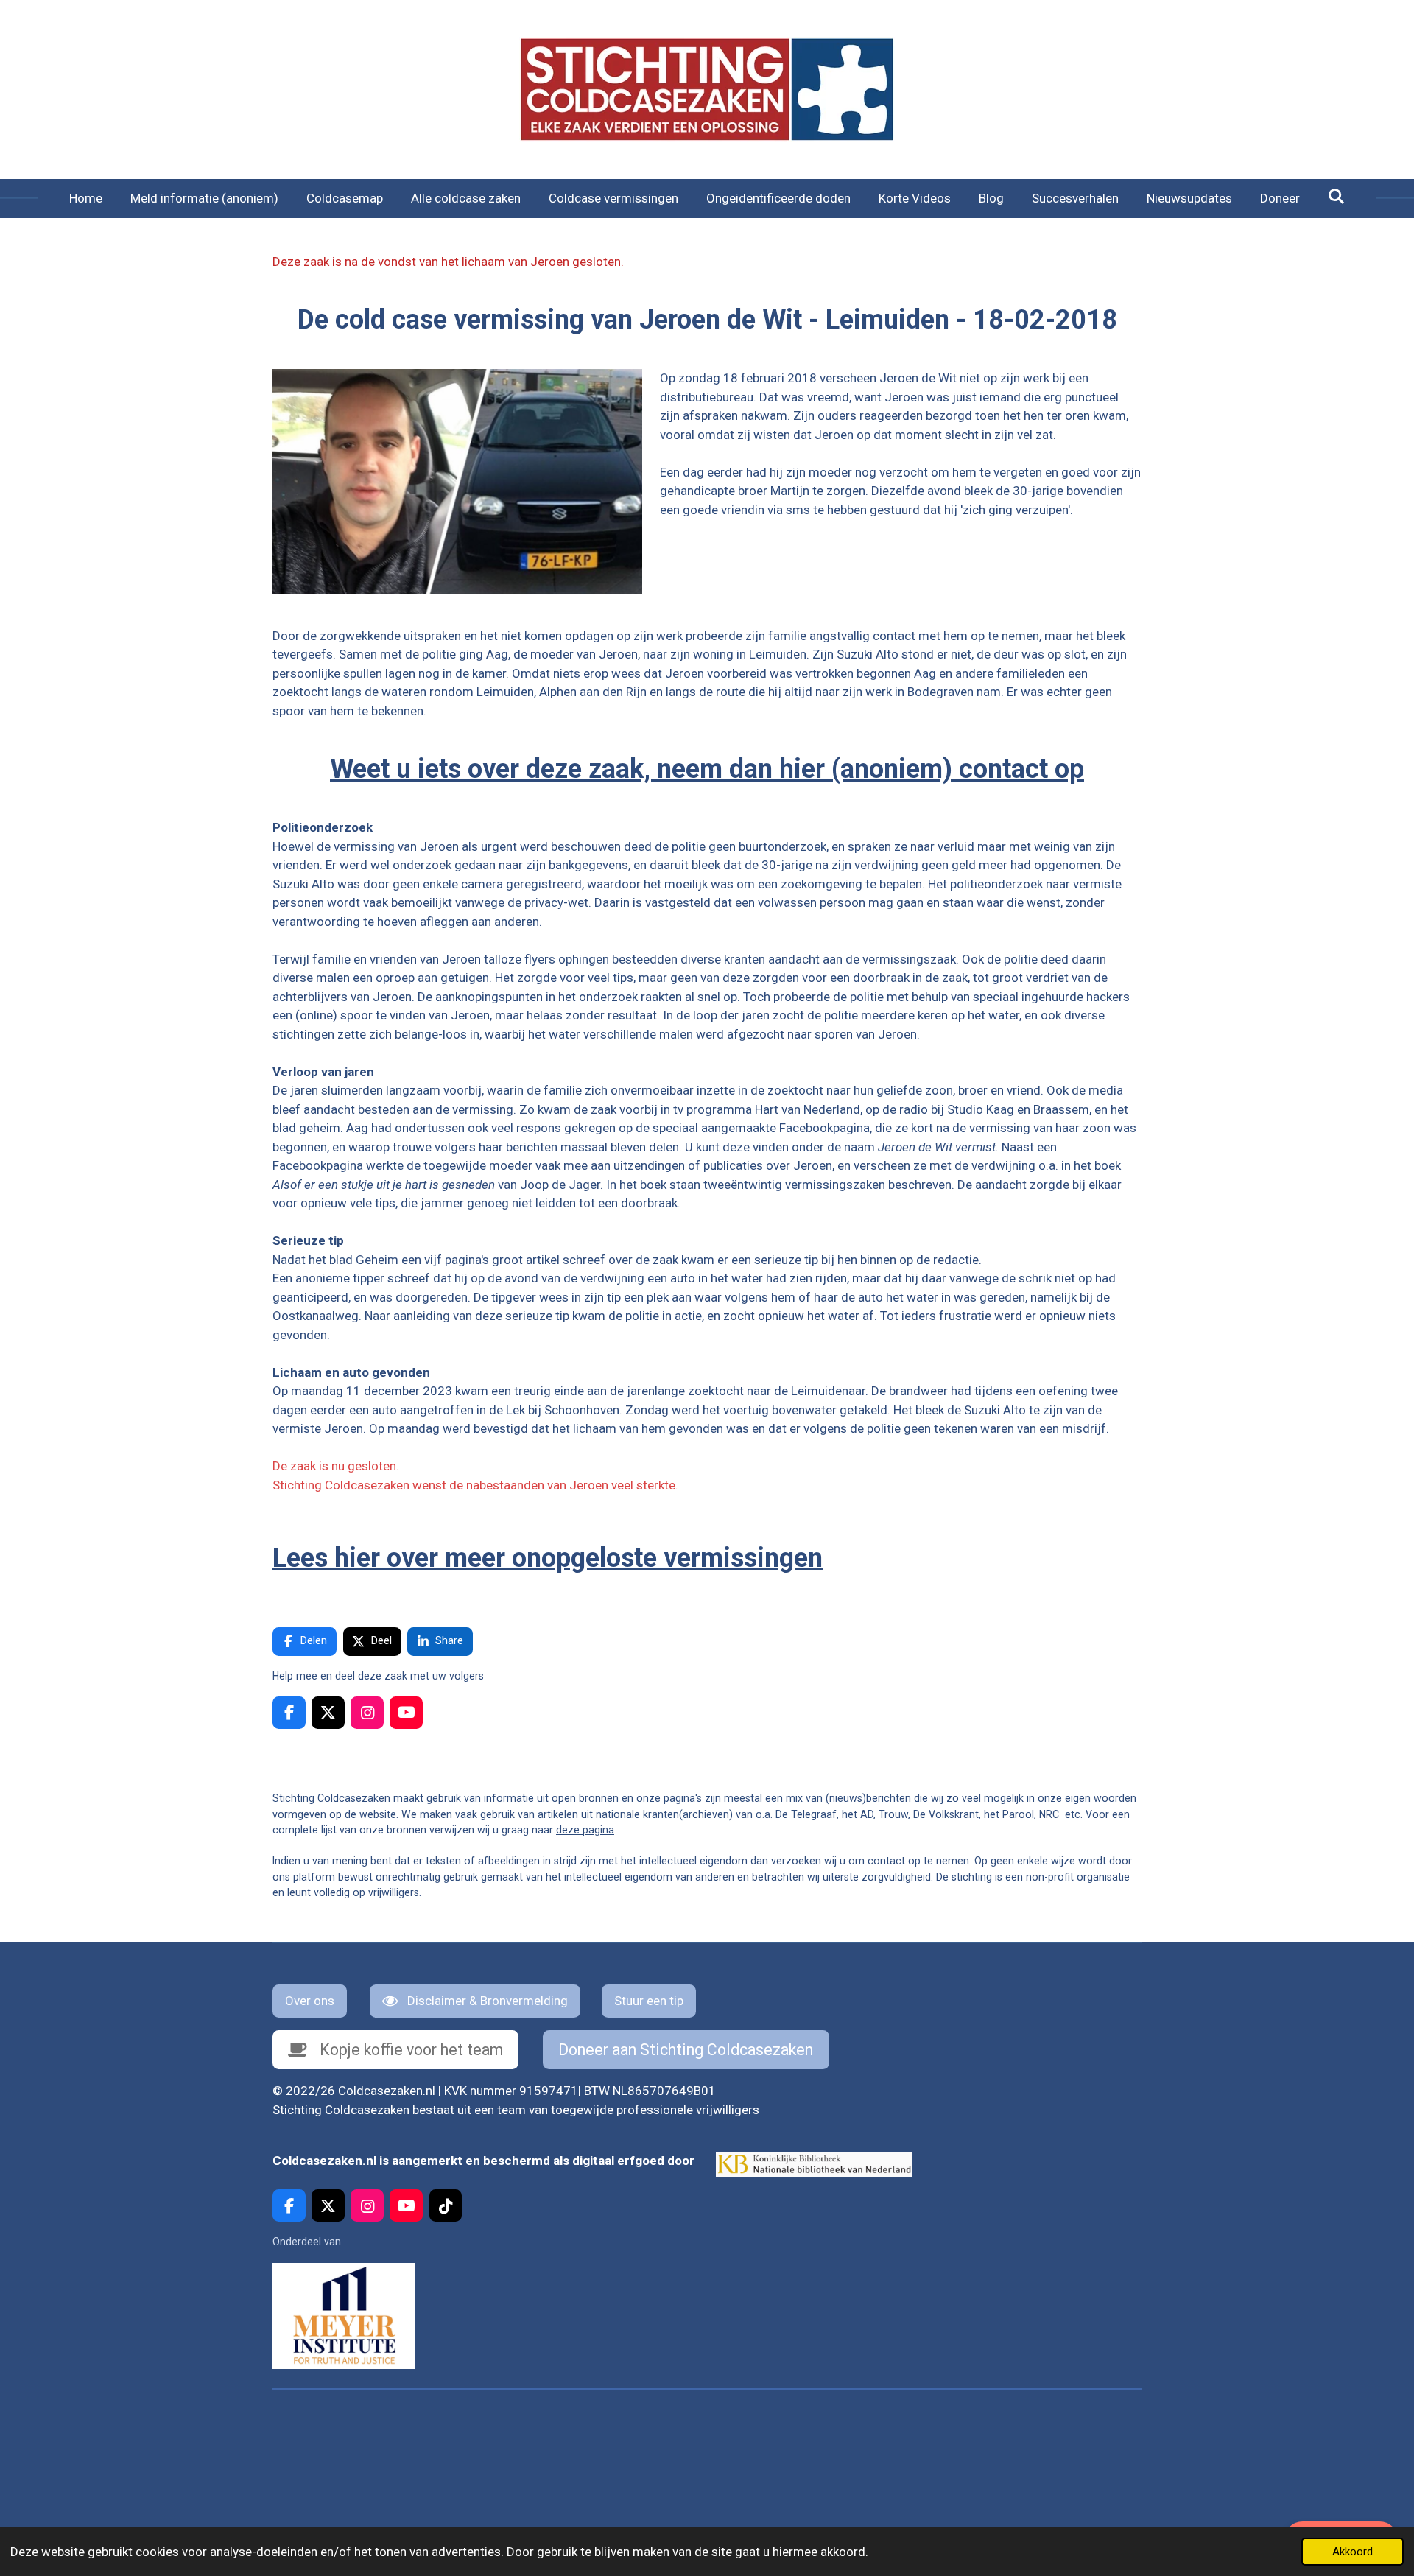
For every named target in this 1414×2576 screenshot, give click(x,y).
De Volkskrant (946, 1814)
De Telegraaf (806, 1814)
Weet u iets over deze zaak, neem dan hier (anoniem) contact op (707, 769)
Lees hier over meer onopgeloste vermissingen (548, 1558)
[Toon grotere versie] (457, 482)
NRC (1049, 1814)
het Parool (1009, 1814)
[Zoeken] (1337, 197)
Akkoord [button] (1353, 2552)
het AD (858, 1814)
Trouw (893, 1814)
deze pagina (585, 1830)
